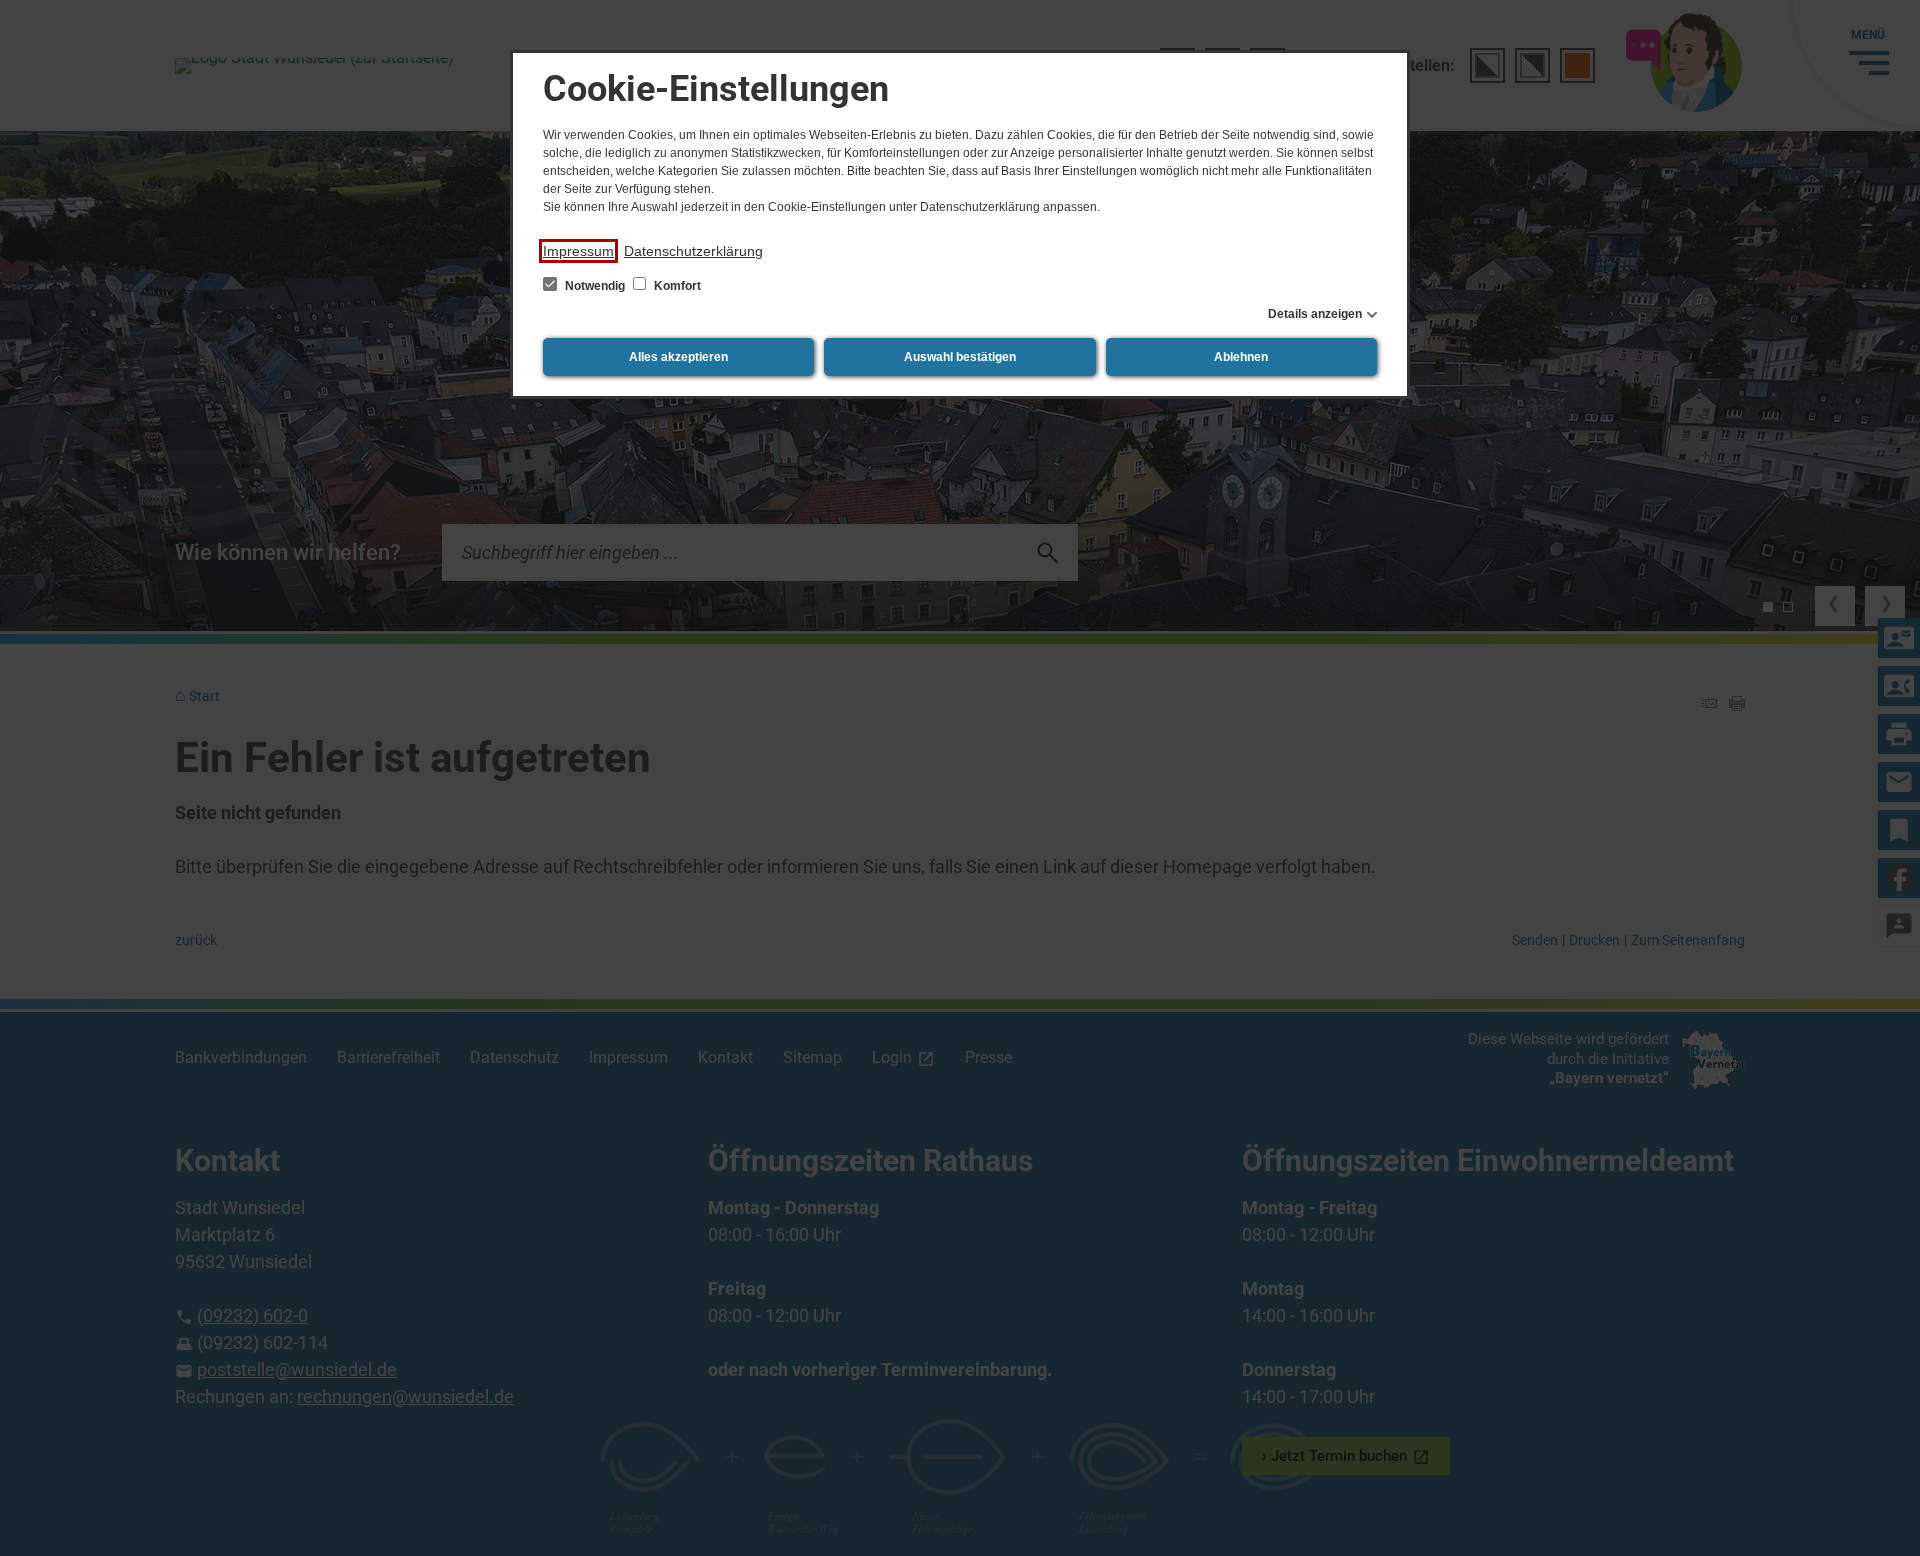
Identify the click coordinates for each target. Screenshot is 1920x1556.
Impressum (578, 251)
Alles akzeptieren (678, 357)
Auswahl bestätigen (960, 357)
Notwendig (595, 286)
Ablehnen (1241, 357)
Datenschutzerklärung (693, 251)
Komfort (676, 286)
